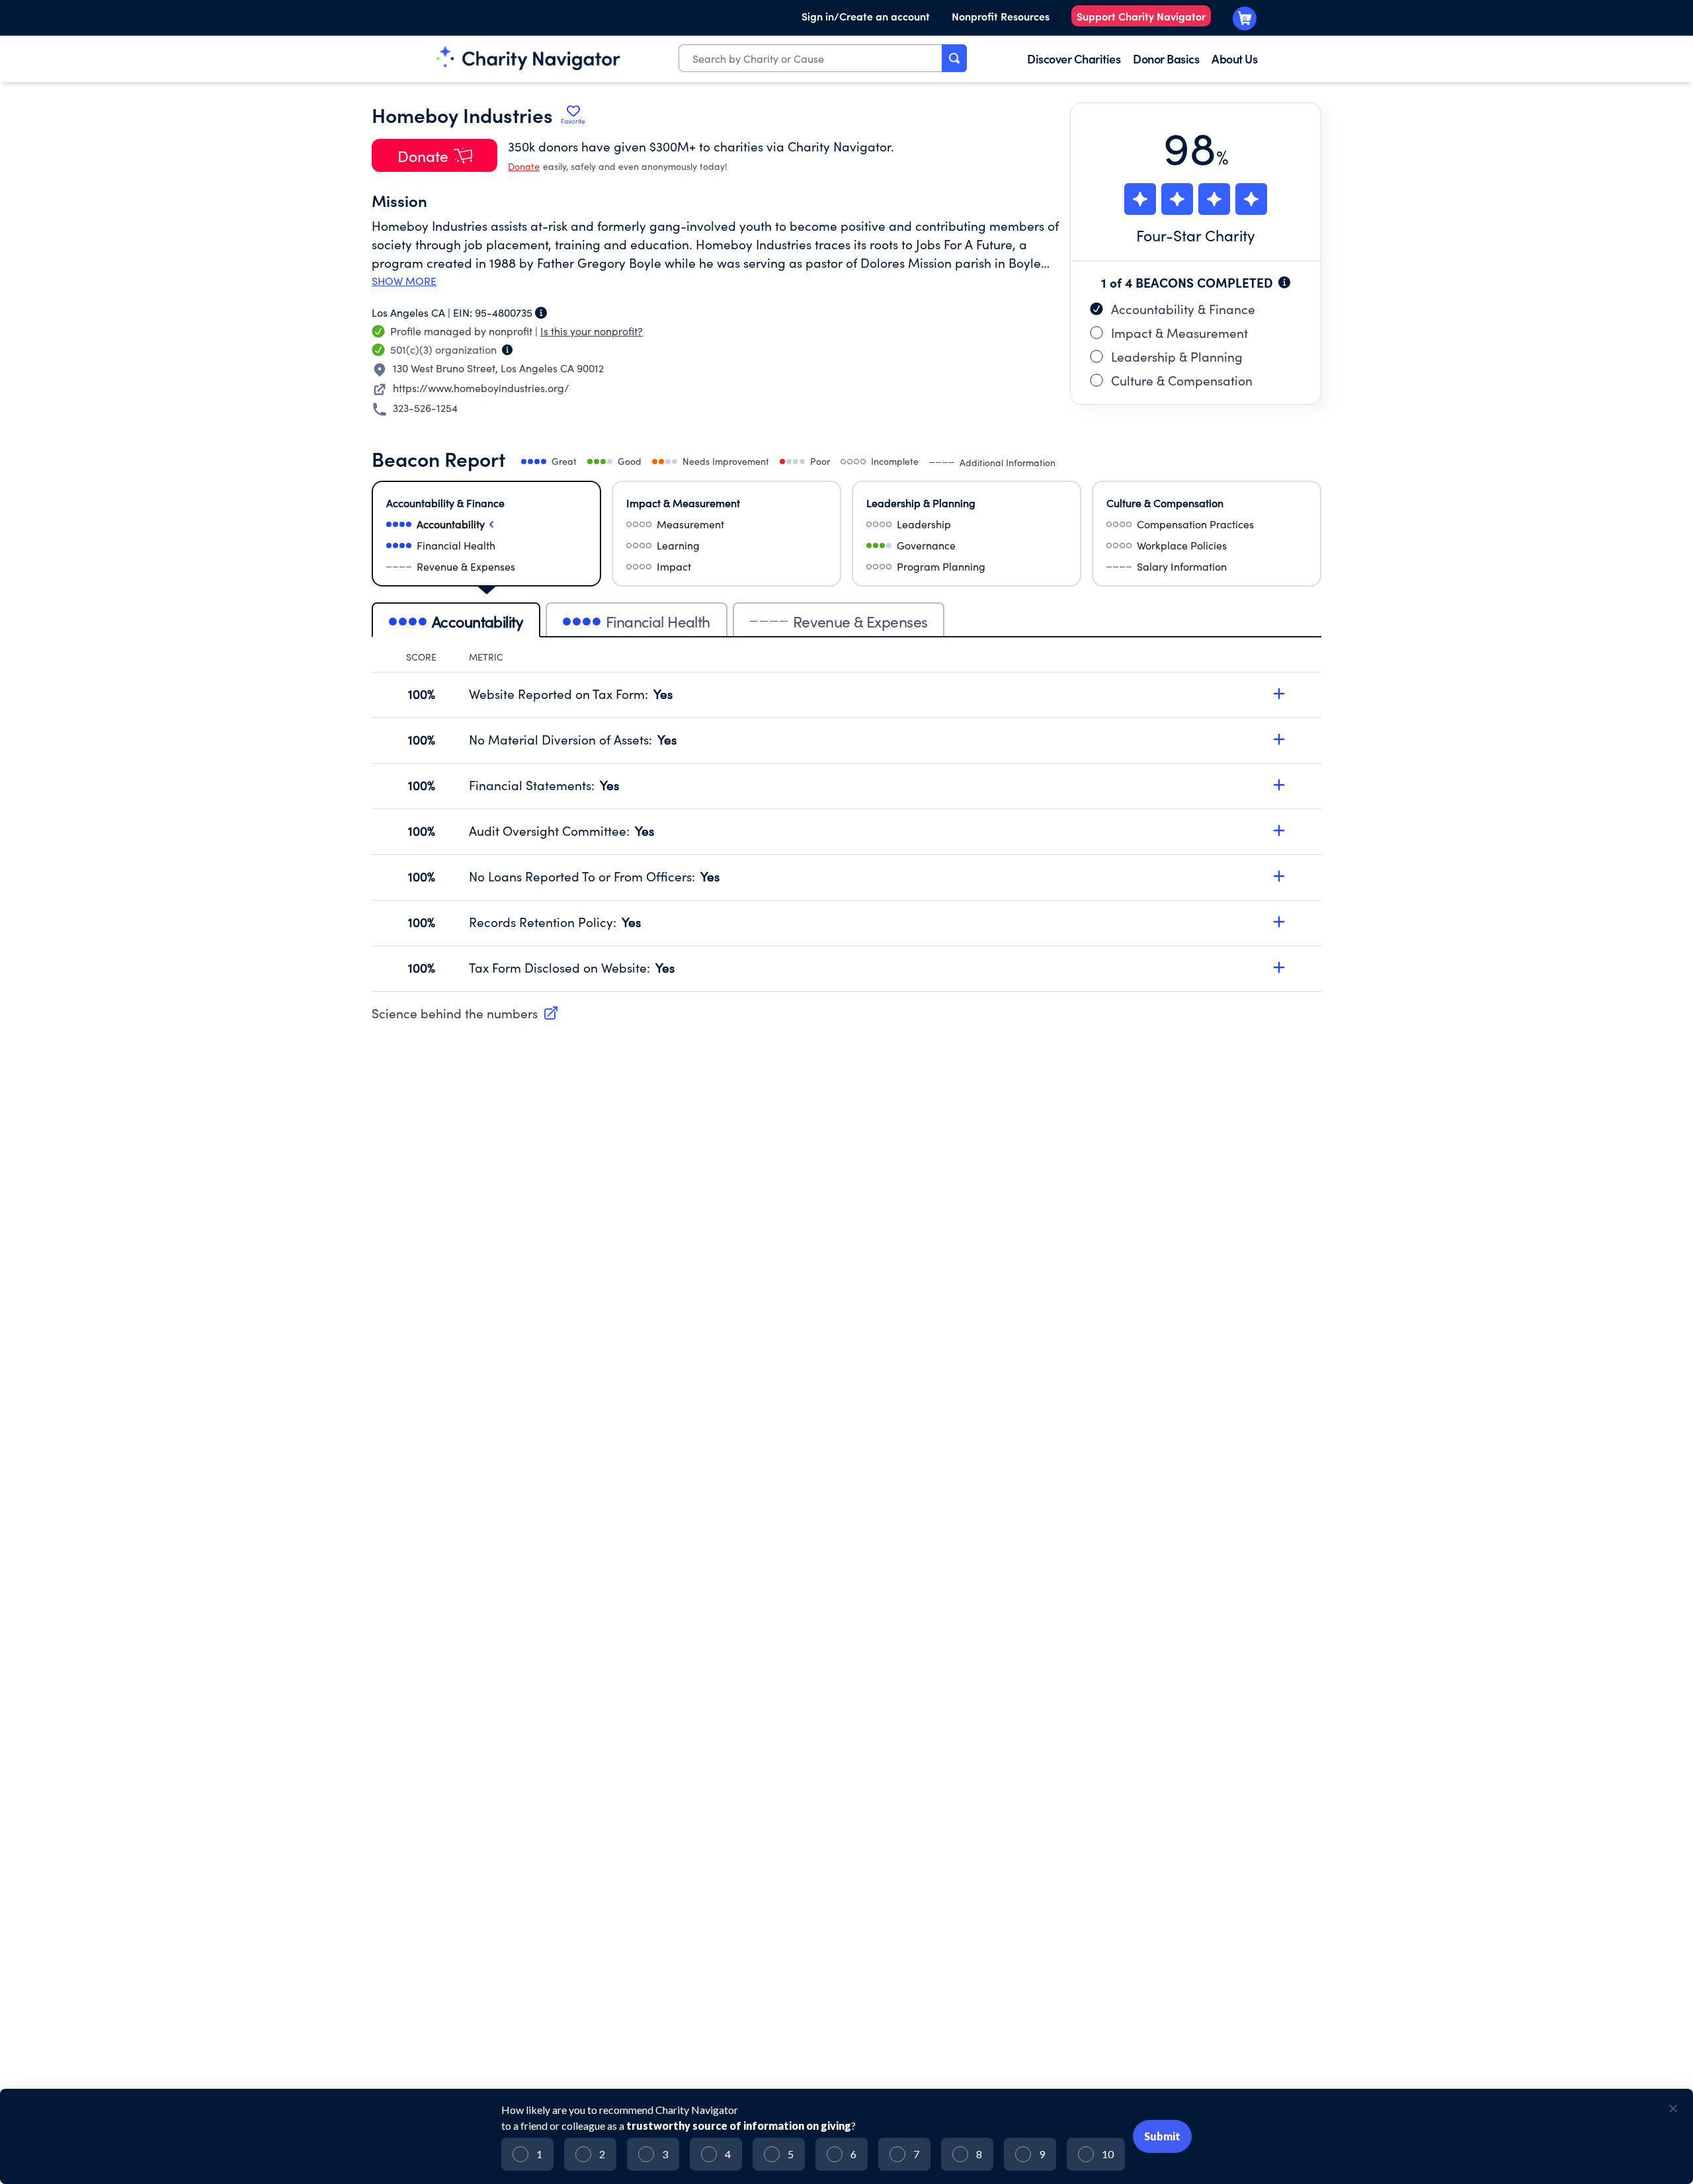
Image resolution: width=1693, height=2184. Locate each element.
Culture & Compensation (1182, 380)
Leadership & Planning (1177, 356)
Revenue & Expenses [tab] (860, 621)
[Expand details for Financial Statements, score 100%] (1279, 785)
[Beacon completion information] (1284, 282)
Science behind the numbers (455, 1013)
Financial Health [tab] (658, 621)
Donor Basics (1166, 59)
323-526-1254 (425, 408)
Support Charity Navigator (1141, 16)
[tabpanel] (846, 821)
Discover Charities (1074, 59)
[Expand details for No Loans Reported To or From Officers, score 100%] (1279, 876)
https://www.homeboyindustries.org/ (481, 388)
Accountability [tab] (477, 621)
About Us (1234, 59)
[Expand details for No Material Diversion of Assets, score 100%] (1279, 739)
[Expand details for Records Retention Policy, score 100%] (1279, 922)
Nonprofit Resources (1001, 16)
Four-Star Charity (1196, 235)
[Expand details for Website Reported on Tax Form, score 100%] (1279, 694)
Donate (524, 166)
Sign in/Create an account (866, 16)
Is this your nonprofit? (592, 331)
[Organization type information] (507, 350)
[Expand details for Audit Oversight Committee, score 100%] (1279, 830)
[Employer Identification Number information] (541, 313)
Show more (404, 281)
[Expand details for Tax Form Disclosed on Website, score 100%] (1279, 967)
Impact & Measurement (1179, 333)
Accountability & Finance (1183, 309)
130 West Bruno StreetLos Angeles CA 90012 (498, 368)
